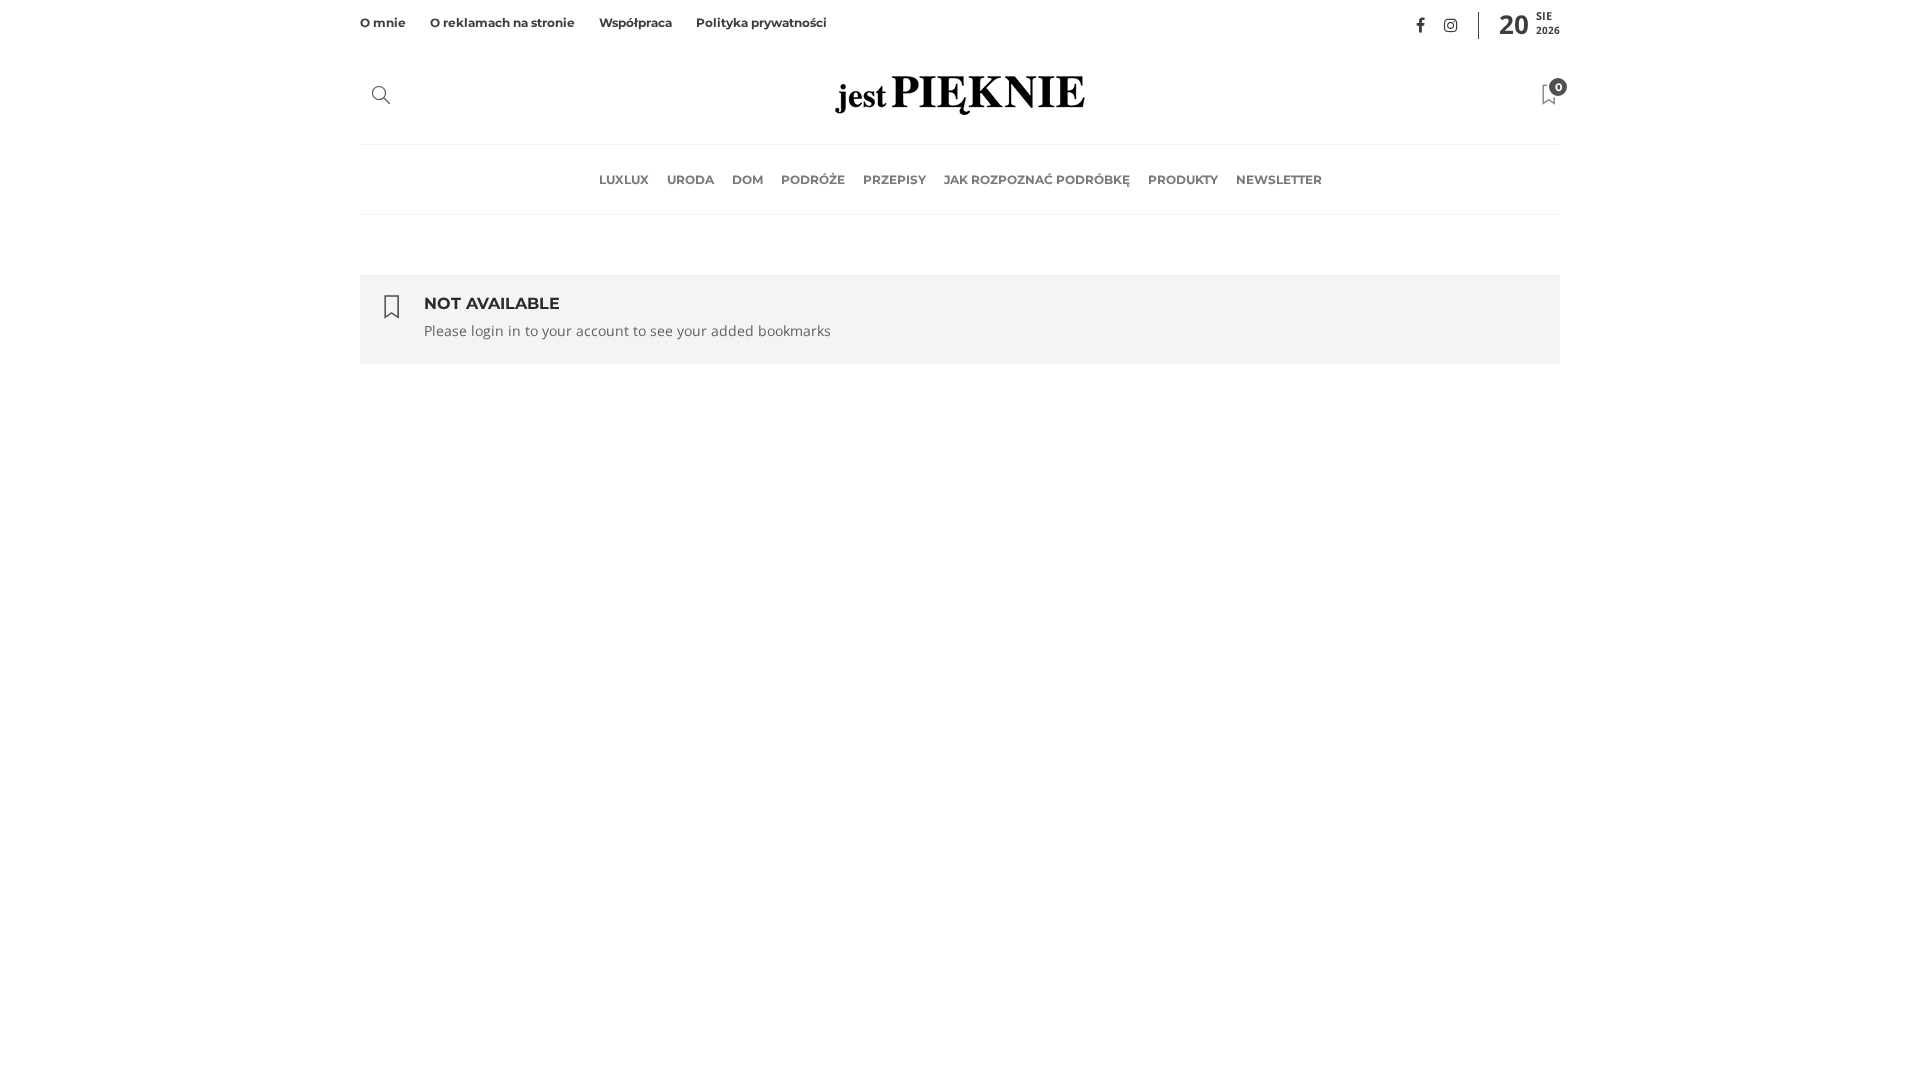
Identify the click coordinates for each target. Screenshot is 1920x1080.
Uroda (690, 179)
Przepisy (894, 179)
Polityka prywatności (761, 22)
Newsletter (1279, 179)
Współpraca (635, 22)
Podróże (813, 179)
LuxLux (624, 179)
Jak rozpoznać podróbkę (1037, 179)
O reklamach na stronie (502, 22)
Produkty (1183, 179)
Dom (747, 179)
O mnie (383, 22)
